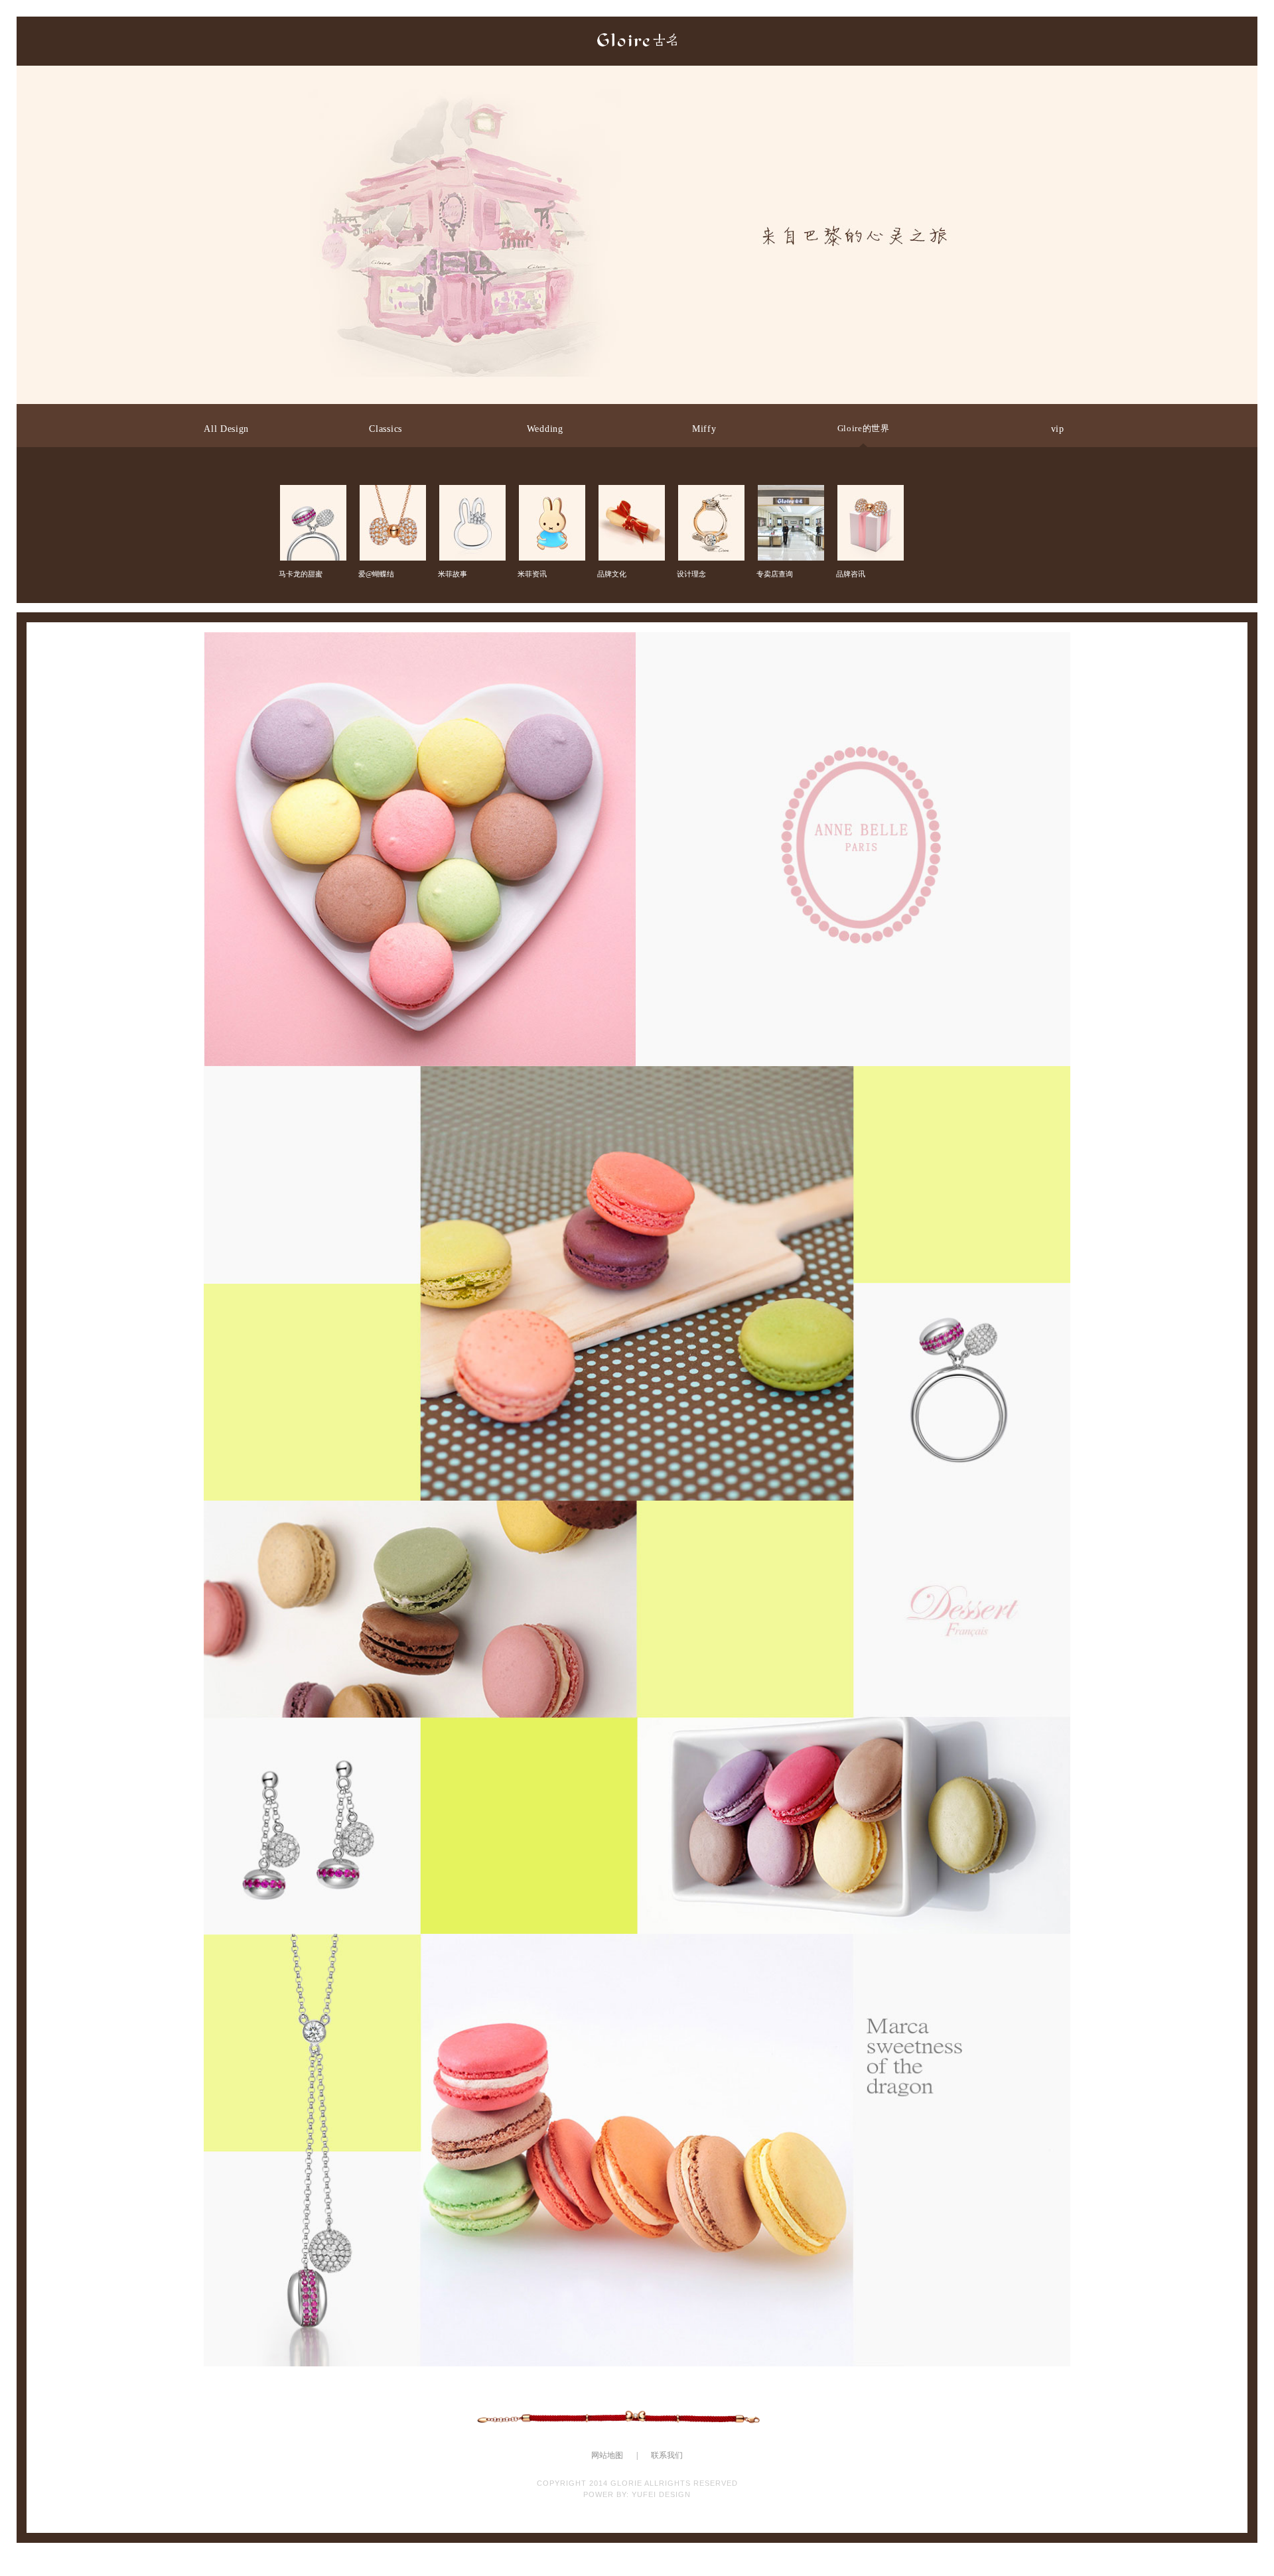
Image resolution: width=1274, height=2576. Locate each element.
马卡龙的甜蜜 (312, 496)
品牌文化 (630, 496)
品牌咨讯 (869, 496)
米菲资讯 (551, 496)
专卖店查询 (790, 496)
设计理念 (710, 496)
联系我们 (667, 2455)
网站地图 (607, 2455)
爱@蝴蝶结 (391, 496)
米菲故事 (471, 496)
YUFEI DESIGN (661, 2494)
